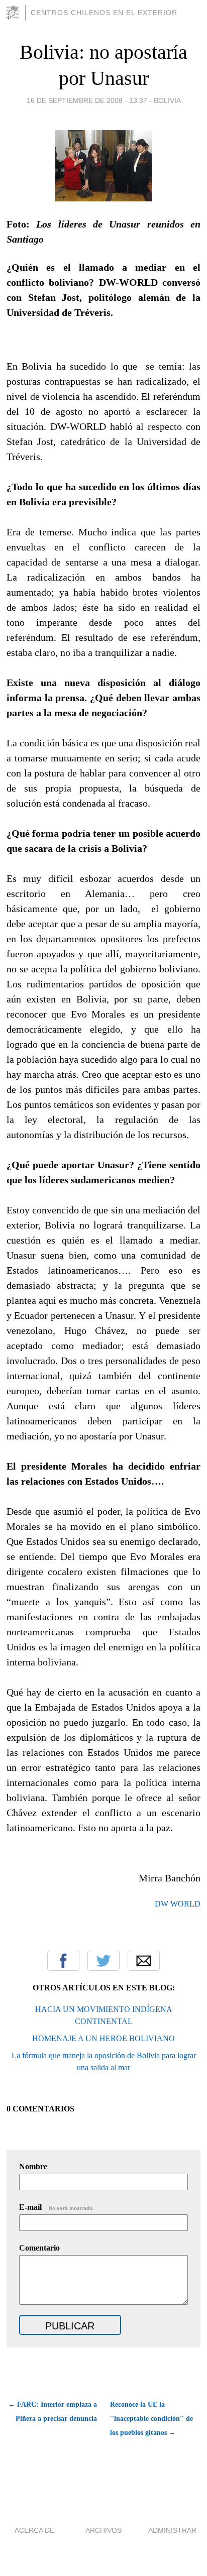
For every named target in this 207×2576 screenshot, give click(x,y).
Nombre (33, 2166)
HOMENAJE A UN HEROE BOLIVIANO (103, 2038)
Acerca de (34, 2530)
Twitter (103, 1961)
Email (144, 1961)
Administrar (172, 2530)
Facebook (63, 1961)
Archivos (103, 2530)
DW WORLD (178, 1904)
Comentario (39, 2248)
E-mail (57, 2207)
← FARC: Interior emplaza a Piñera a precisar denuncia (53, 2412)
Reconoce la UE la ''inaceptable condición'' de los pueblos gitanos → (151, 2419)
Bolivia (167, 100)
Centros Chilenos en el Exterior (104, 13)
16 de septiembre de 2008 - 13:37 (87, 100)
